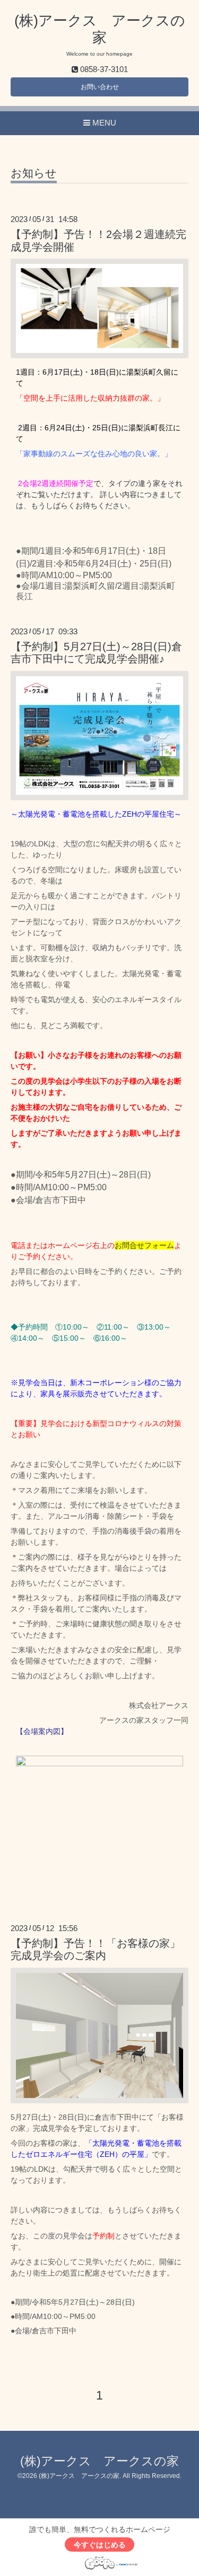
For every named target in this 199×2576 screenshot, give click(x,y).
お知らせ (34, 173)
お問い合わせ (100, 87)
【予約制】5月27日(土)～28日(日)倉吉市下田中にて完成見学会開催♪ (96, 653)
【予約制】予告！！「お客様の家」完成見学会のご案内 (96, 1949)
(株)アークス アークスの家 (99, 2461)
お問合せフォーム (144, 1245)
